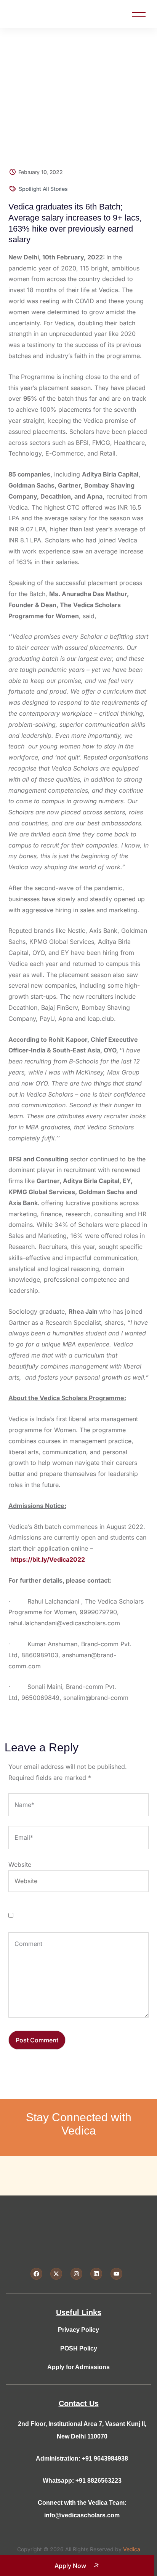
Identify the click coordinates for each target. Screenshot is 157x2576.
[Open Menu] (139, 14)
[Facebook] (36, 2274)
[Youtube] (116, 2274)
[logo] (26, 13)
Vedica (132, 2549)
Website (20, 1864)
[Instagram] (76, 2274)
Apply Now (70, 2566)
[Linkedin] (96, 2274)
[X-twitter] (56, 2274)
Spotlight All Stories (43, 189)
